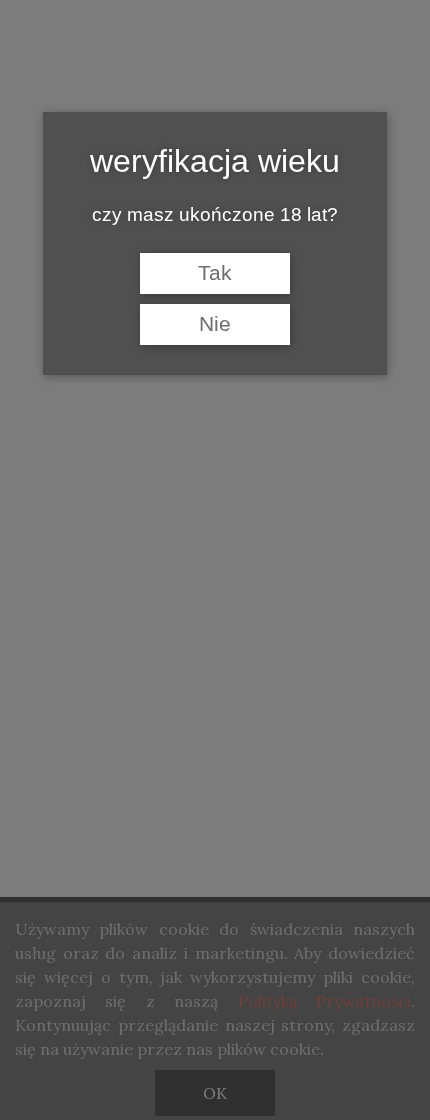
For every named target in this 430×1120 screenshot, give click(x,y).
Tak (215, 273)
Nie (215, 324)
